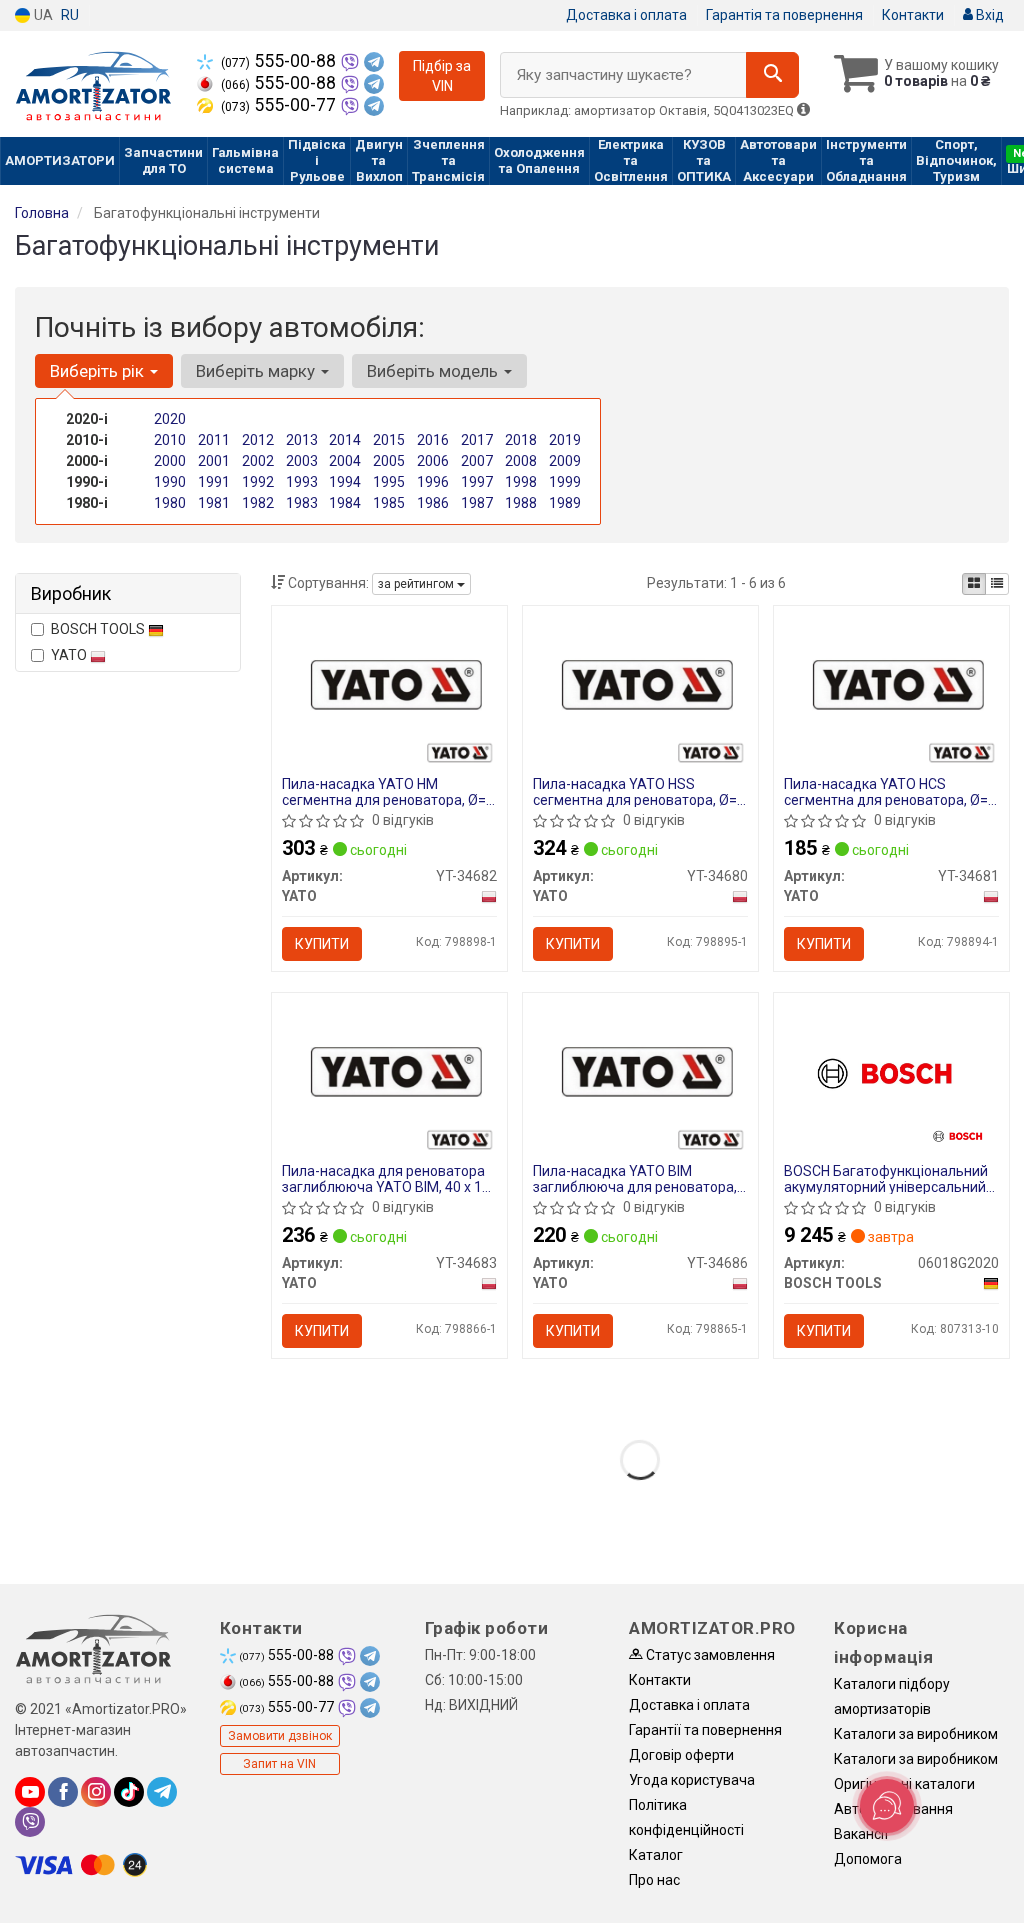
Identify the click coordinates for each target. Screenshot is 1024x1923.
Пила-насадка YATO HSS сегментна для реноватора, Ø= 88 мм (635, 791)
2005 (389, 461)
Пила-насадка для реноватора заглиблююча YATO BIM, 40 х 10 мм (386, 1178)
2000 (170, 461)
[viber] (30, 1822)
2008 (521, 461)
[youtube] (30, 1792)
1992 (258, 482)
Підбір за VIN (442, 76)
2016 (433, 440)
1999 (565, 482)
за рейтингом (417, 584)
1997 (477, 482)
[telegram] (162, 1792)
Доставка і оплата (626, 15)
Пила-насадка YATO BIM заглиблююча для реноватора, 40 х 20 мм (635, 1178)
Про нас (654, 1880)
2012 (258, 440)
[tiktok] (129, 1792)
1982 (258, 503)
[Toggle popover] (887, 1806)
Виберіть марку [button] (257, 371)
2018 (521, 440)
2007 (477, 461)
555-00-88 (280, 61)
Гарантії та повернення (705, 1730)
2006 (433, 461)
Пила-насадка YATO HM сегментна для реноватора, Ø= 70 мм (384, 791)
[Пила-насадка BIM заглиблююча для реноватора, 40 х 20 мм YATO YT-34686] (640, 1070)
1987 (477, 503)
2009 (565, 461)
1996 (433, 482)
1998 (521, 482)
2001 (214, 461)
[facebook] (63, 1792)
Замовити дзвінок (280, 1736)
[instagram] (96, 1792)
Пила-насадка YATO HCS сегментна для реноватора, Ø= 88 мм (886, 791)
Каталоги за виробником (916, 1734)
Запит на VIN (279, 1764)
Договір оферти (681, 1755)
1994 (345, 482)
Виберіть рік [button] (99, 371)
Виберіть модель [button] (434, 371)
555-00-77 (280, 105)
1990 (170, 482)
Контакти (913, 15)
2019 (565, 440)
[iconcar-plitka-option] (974, 584)
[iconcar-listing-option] (997, 584)
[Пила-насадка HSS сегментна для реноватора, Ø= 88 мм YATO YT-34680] (640, 683)
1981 (214, 503)
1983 (302, 503)
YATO (70, 655)
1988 (521, 503)
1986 (433, 503)
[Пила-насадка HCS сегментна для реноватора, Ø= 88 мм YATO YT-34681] (891, 683)
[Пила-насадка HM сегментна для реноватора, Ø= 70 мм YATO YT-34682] (389, 683)
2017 (477, 440)
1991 (214, 482)
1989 (565, 503)
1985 (389, 503)
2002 (258, 461)
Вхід (988, 15)
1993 (302, 482)
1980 (170, 503)
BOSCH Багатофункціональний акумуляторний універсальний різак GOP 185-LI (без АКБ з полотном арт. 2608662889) (886, 1178)
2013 (302, 440)
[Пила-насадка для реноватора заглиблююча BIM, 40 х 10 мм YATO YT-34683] (389, 1070)
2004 (345, 461)
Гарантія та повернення (784, 15)
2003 (302, 461)
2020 (170, 419)
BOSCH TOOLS (99, 629)
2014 (345, 440)
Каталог (656, 1855)
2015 (389, 440)
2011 (214, 440)
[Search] (772, 75)
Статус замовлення (709, 1655)
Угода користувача (692, 1780)
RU (70, 15)
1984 (345, 503)
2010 (170, 440)
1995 (389, 482)
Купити (322, 944)
